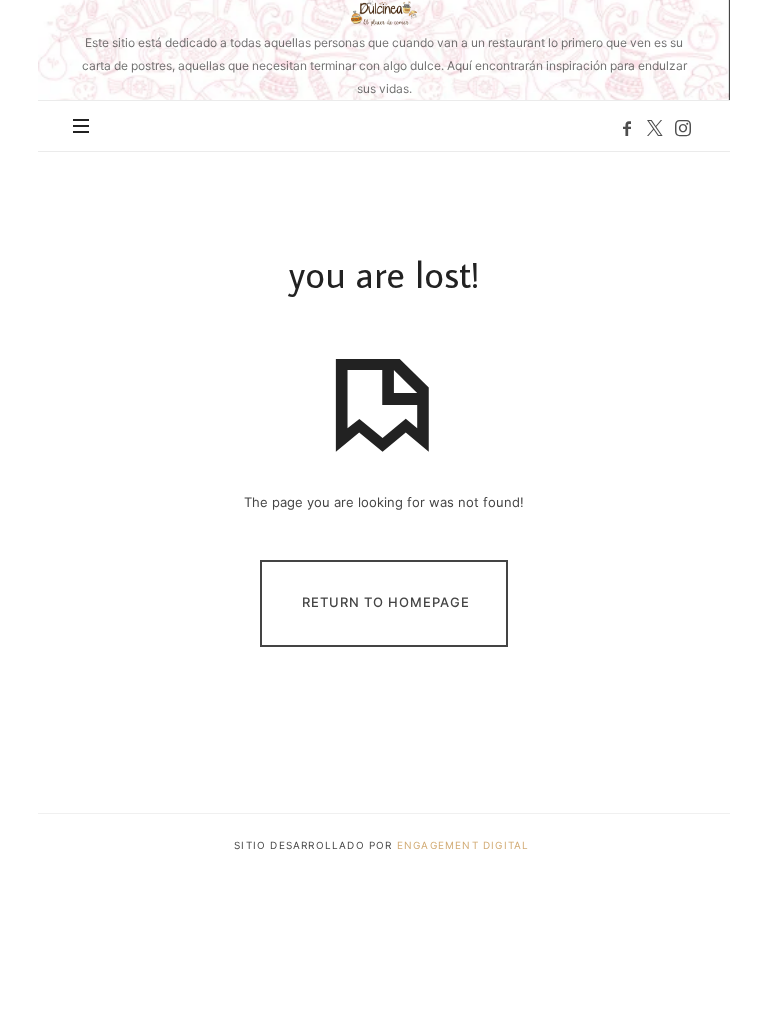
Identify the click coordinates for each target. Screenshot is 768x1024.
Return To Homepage (386, 602)
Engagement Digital (465, 845)
